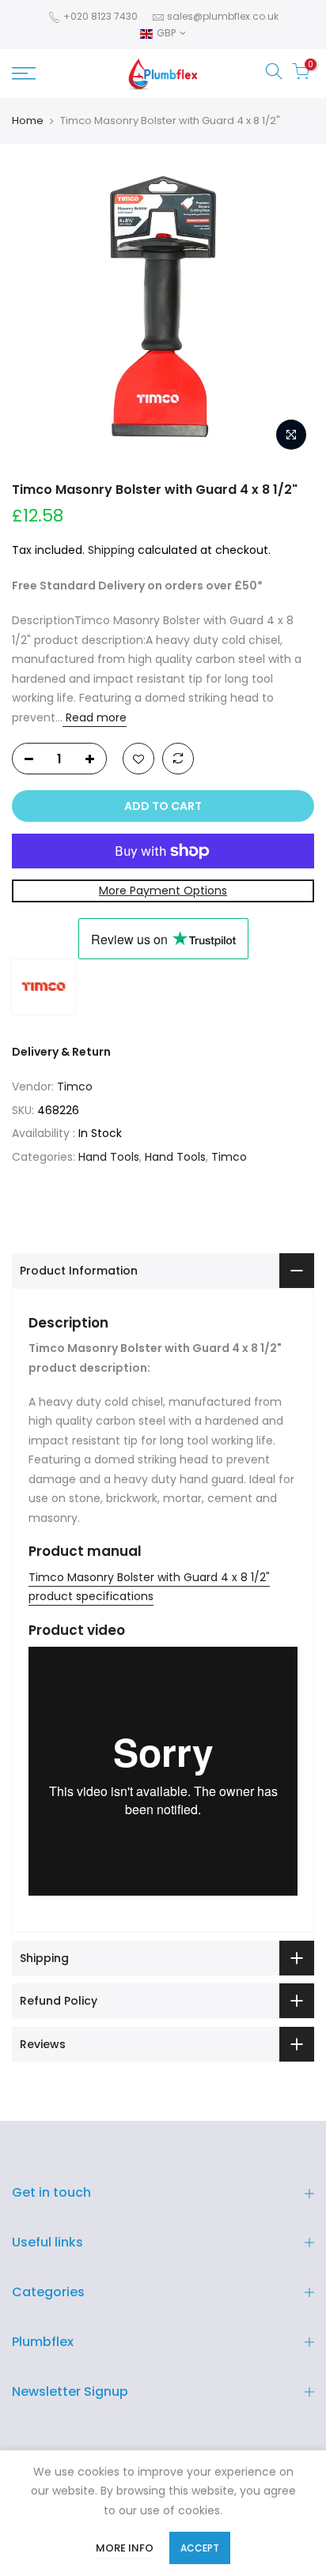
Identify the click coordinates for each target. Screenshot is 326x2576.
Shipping (111, 550)
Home (28, 121)
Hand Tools (109, 1157)
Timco (75, 1087)
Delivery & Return (61, 1052)
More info (125, 2548)
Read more (95, 717)
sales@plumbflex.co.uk (223, 16)
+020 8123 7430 (99, 16)
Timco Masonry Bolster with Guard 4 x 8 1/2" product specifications (149, 1587)
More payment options (163, 891)
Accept (200, 2548)
